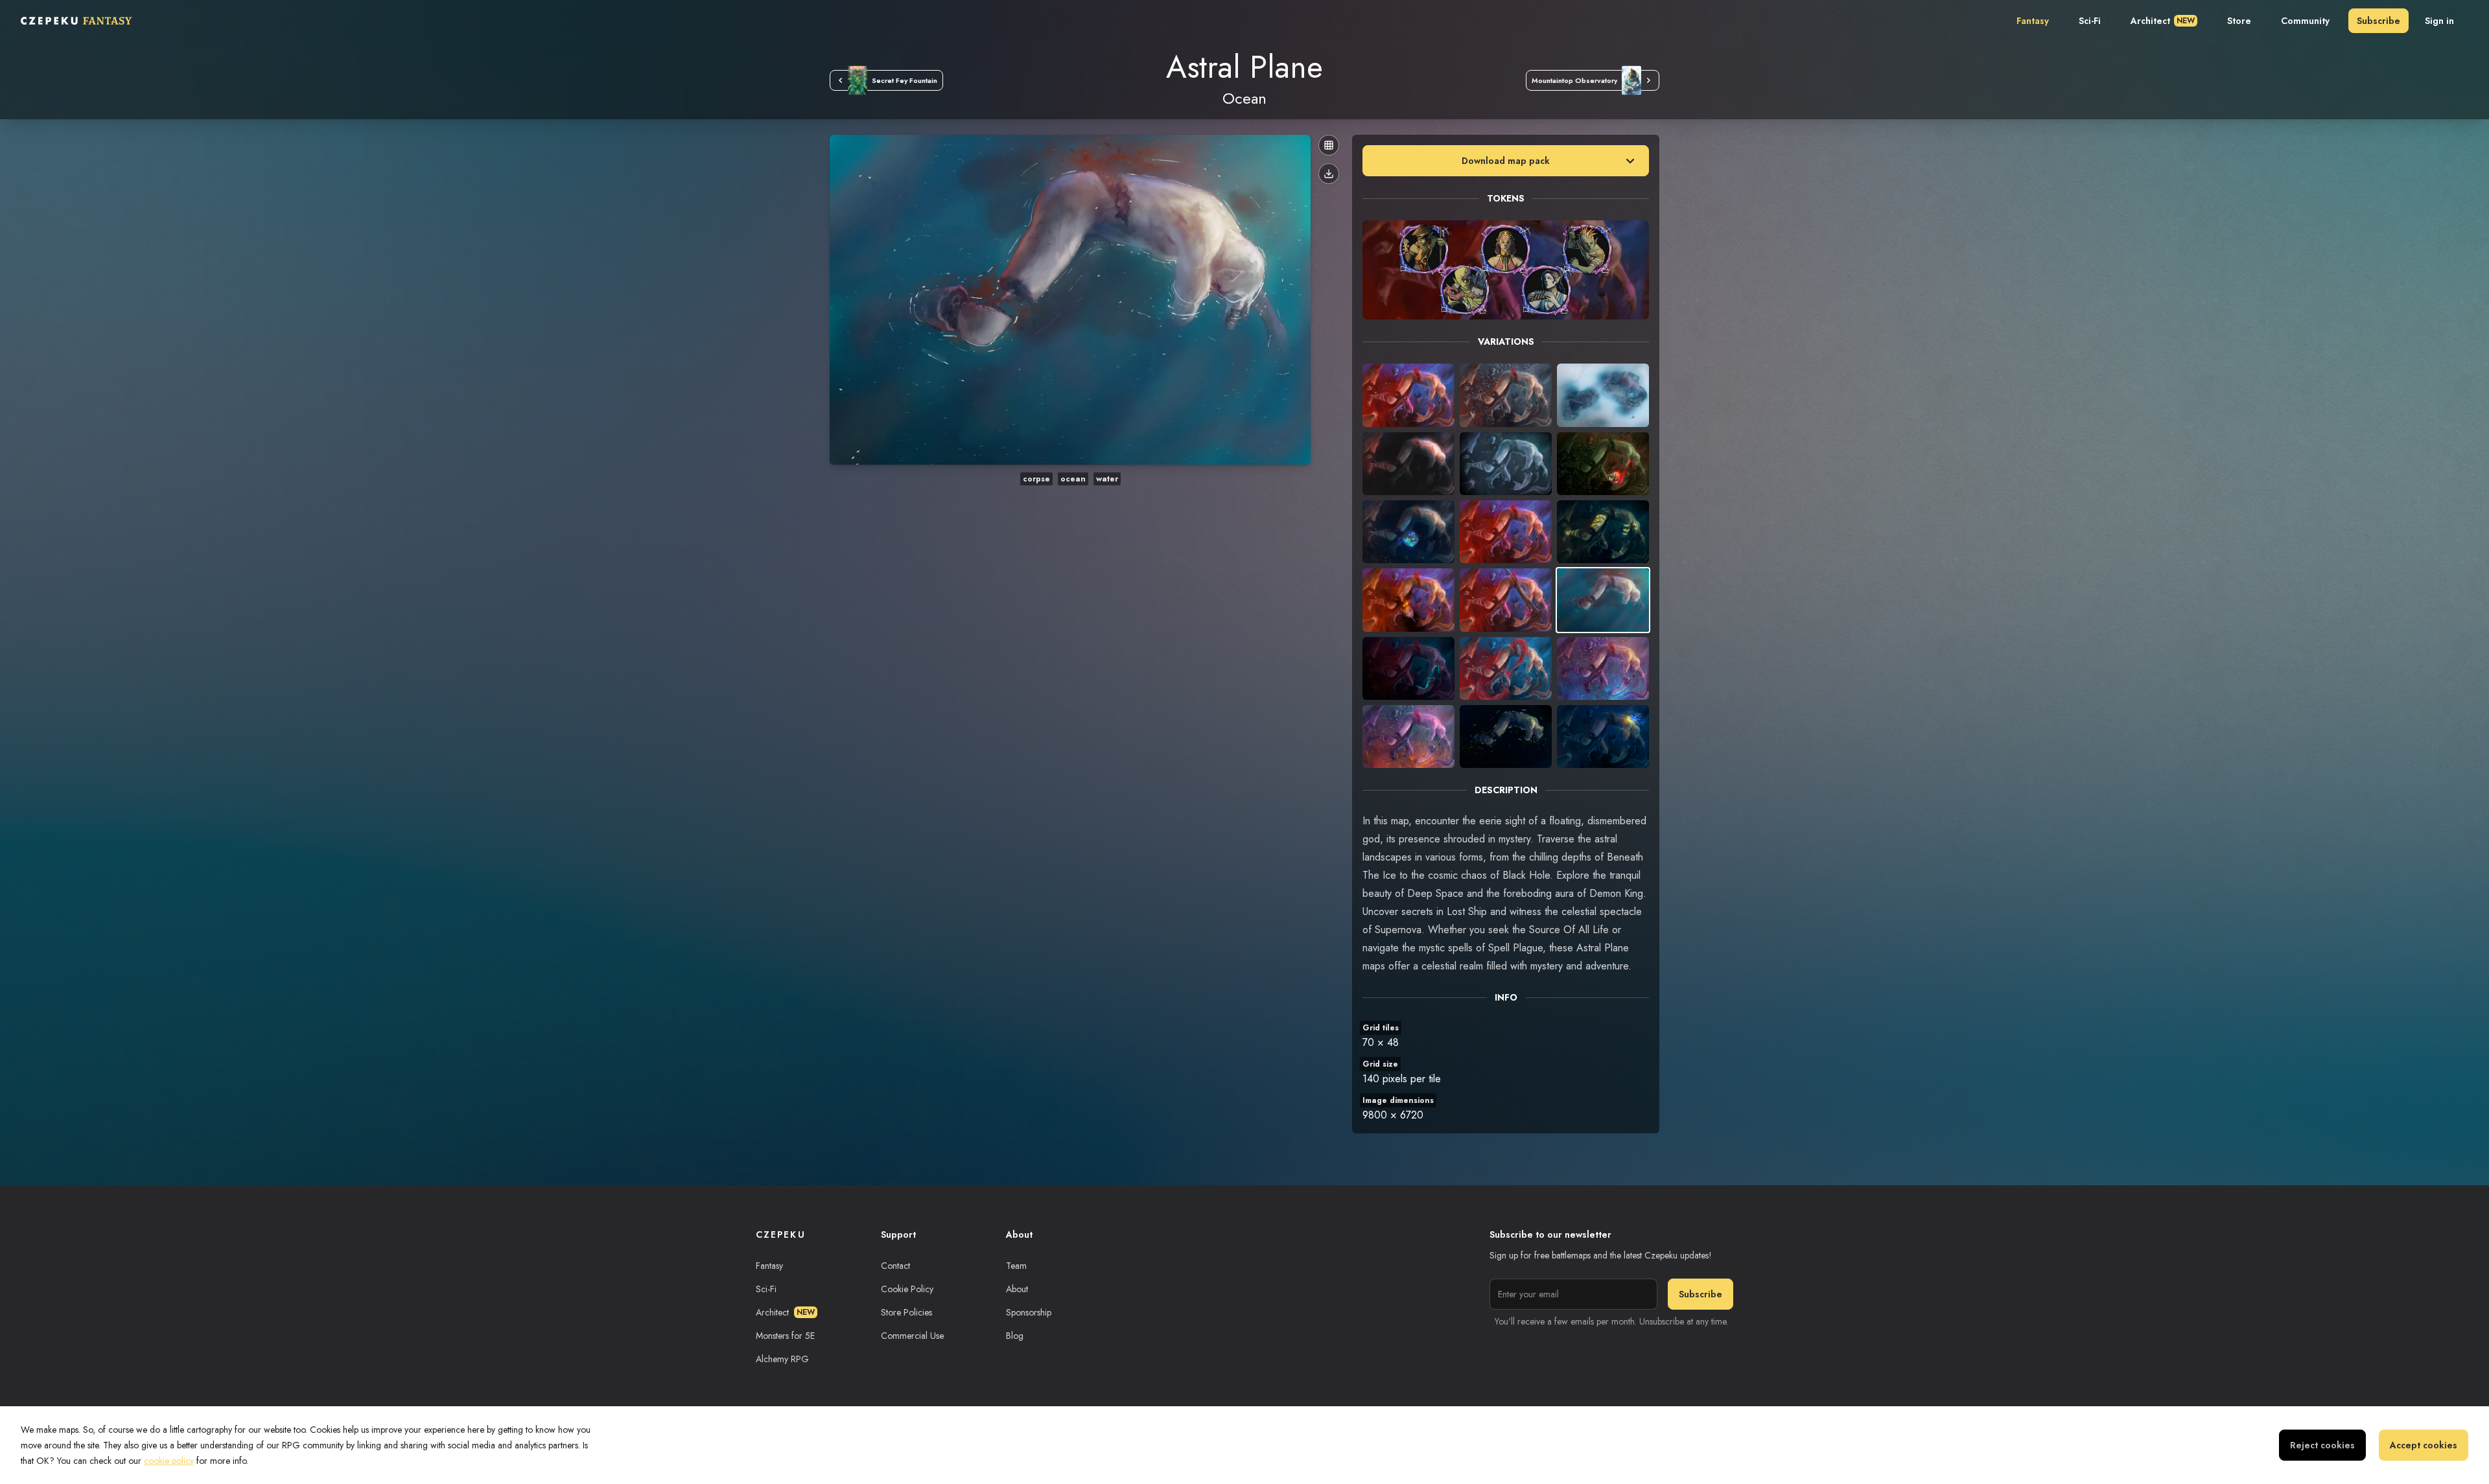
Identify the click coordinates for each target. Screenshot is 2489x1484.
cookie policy (169, 1461)
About (1017, 1289)
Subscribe (2378, 21)
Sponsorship (1029, 1312)
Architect (2163, 21)
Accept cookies (2424, 1445)
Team (1016, 1266)
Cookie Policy (907, 1289)
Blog (1015, 1336)
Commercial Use (912, 1336)
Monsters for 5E (785, 1336)
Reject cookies (2322, 1445)
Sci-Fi (2090, 21)
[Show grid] (1329, 145)
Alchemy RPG (782, 1359)
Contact (895, 1266)
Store (2239, 21)
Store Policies (906, 1312)
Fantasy (2033, 21)
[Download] (1329, 174)
